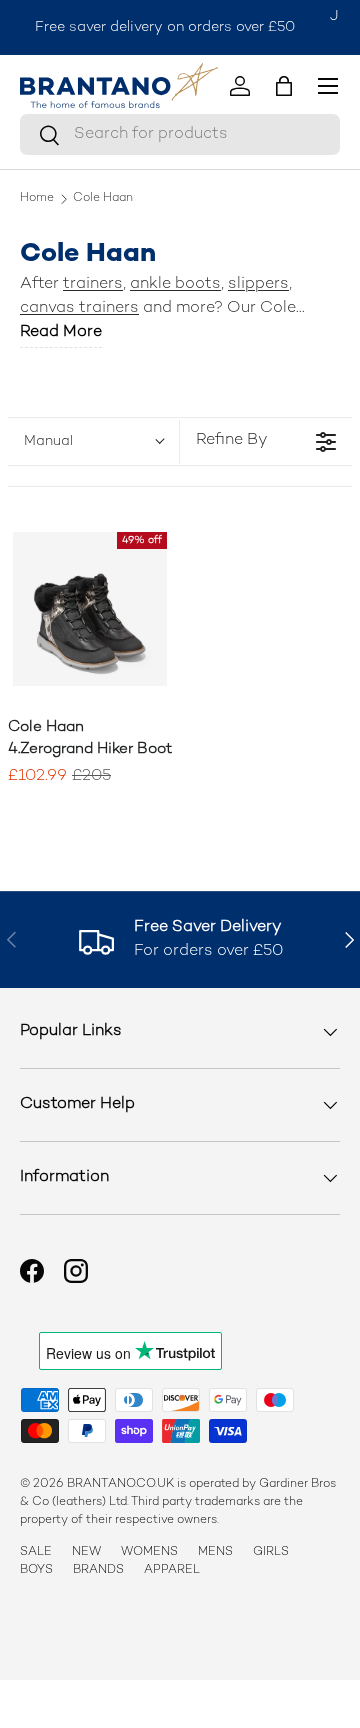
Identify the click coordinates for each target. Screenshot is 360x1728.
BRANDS (98, 1570)
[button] (284, 86)
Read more (61, 332)
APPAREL (172, 1570)
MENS (215, 1552)
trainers (93, 284)
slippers (258, 284)
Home (37, 199)
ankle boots (175, 284)
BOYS (36, 1570)
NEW (86, 1552)
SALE (36, 1552)
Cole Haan (103, 199)
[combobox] (180, 134)
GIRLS (271, 1552)
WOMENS (149, 1552)
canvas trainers (79, 308)
